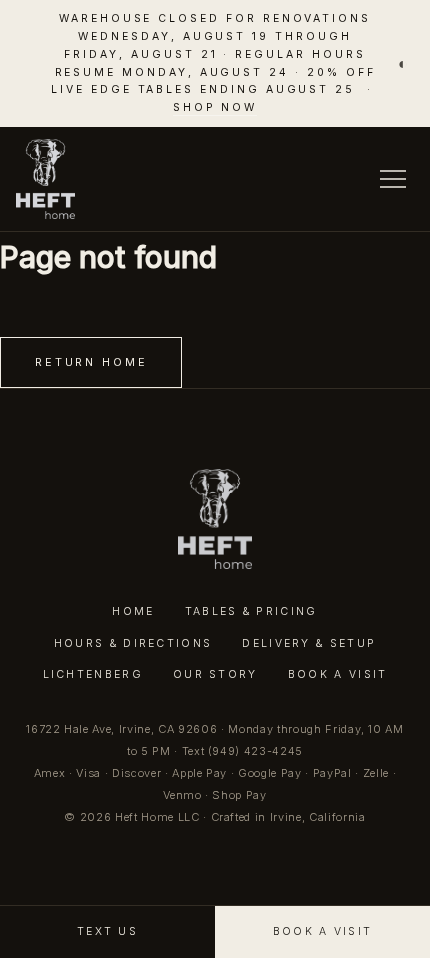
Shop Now (215, 107)
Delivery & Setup (309, 643)
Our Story (215, 674)
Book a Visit (338, 674)
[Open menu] (393, 179)
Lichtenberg (93, 674)
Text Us (107, 931)
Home (133, 611)
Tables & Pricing (251, 611)
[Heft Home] (45, 179)
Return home (91, 362)
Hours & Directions (133, 643)
